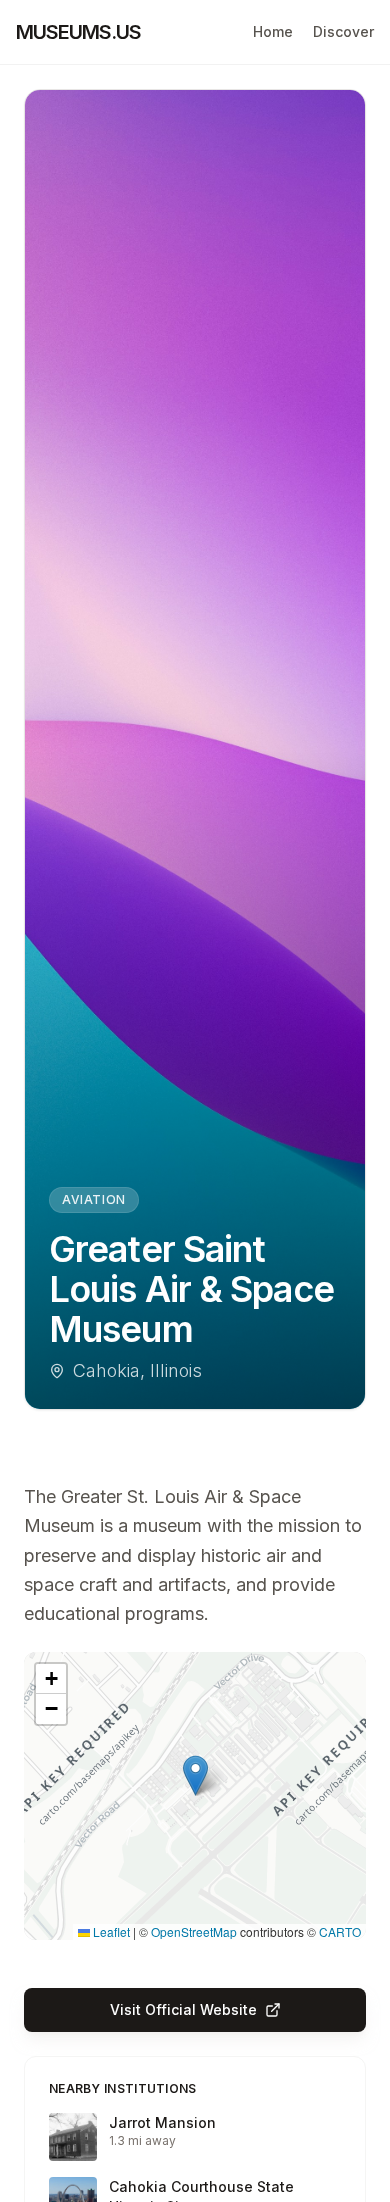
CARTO (340, 1931)
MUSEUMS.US (78, 32)
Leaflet (110, 1931)
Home (273, 31)
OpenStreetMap (194, 1931)
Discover (343, 31)
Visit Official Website (183, 2009)
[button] (195, 1775)
